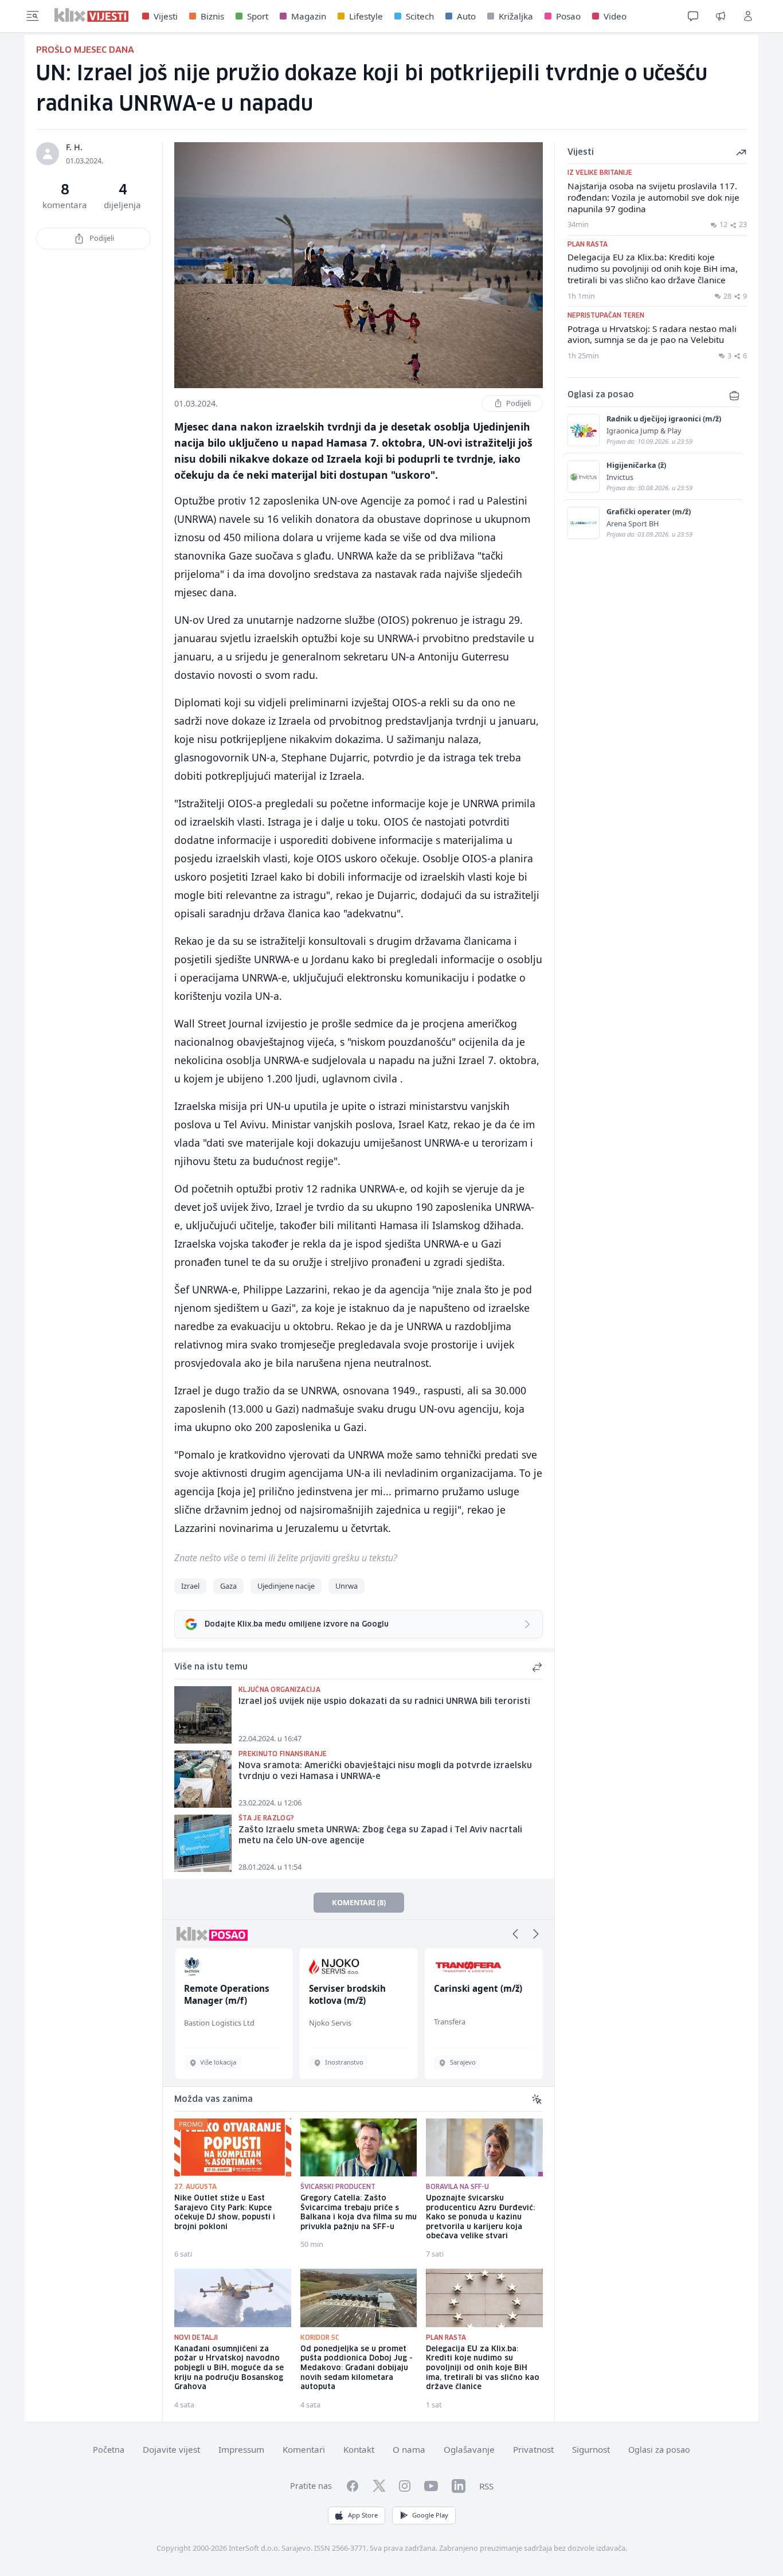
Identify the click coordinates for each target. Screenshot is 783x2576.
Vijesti (166, 16)
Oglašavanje (469, 2449)
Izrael (190, 1586)
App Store (363, 2515)
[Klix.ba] (91, 15)
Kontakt (359, 2449)
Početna (109, 2450)
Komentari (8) (359, 1902)
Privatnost (533, 2449)
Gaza (228, 1586)
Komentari (304, 2449)
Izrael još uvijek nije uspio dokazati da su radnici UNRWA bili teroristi (384, 1702)
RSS (486, 2486)
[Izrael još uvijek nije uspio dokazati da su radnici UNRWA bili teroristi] (203, 1715)
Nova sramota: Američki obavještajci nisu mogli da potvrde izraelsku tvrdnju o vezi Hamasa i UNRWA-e (385, 1771)
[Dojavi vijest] (721, 16)
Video (615, 16)
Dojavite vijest (171, 2449)
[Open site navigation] (33, 16)
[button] (515, 1934)
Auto (466, 16)
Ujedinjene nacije (286, 1586)
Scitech (420, 16)
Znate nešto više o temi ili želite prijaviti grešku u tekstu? (286, 1558)
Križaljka (516, 16)
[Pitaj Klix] (693, 16)
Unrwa (347, 1586)
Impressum (241, 2449)
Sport (258, 16)
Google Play (430, 2515)
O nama (409, 2449)
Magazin (309, 16)
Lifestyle (366, 16)
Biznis (212, 16)
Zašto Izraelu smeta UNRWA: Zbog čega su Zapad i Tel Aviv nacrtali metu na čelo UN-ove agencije (380, 1836)
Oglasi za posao (659, 2450)
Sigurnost (591, 2449)
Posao (568, 16)
